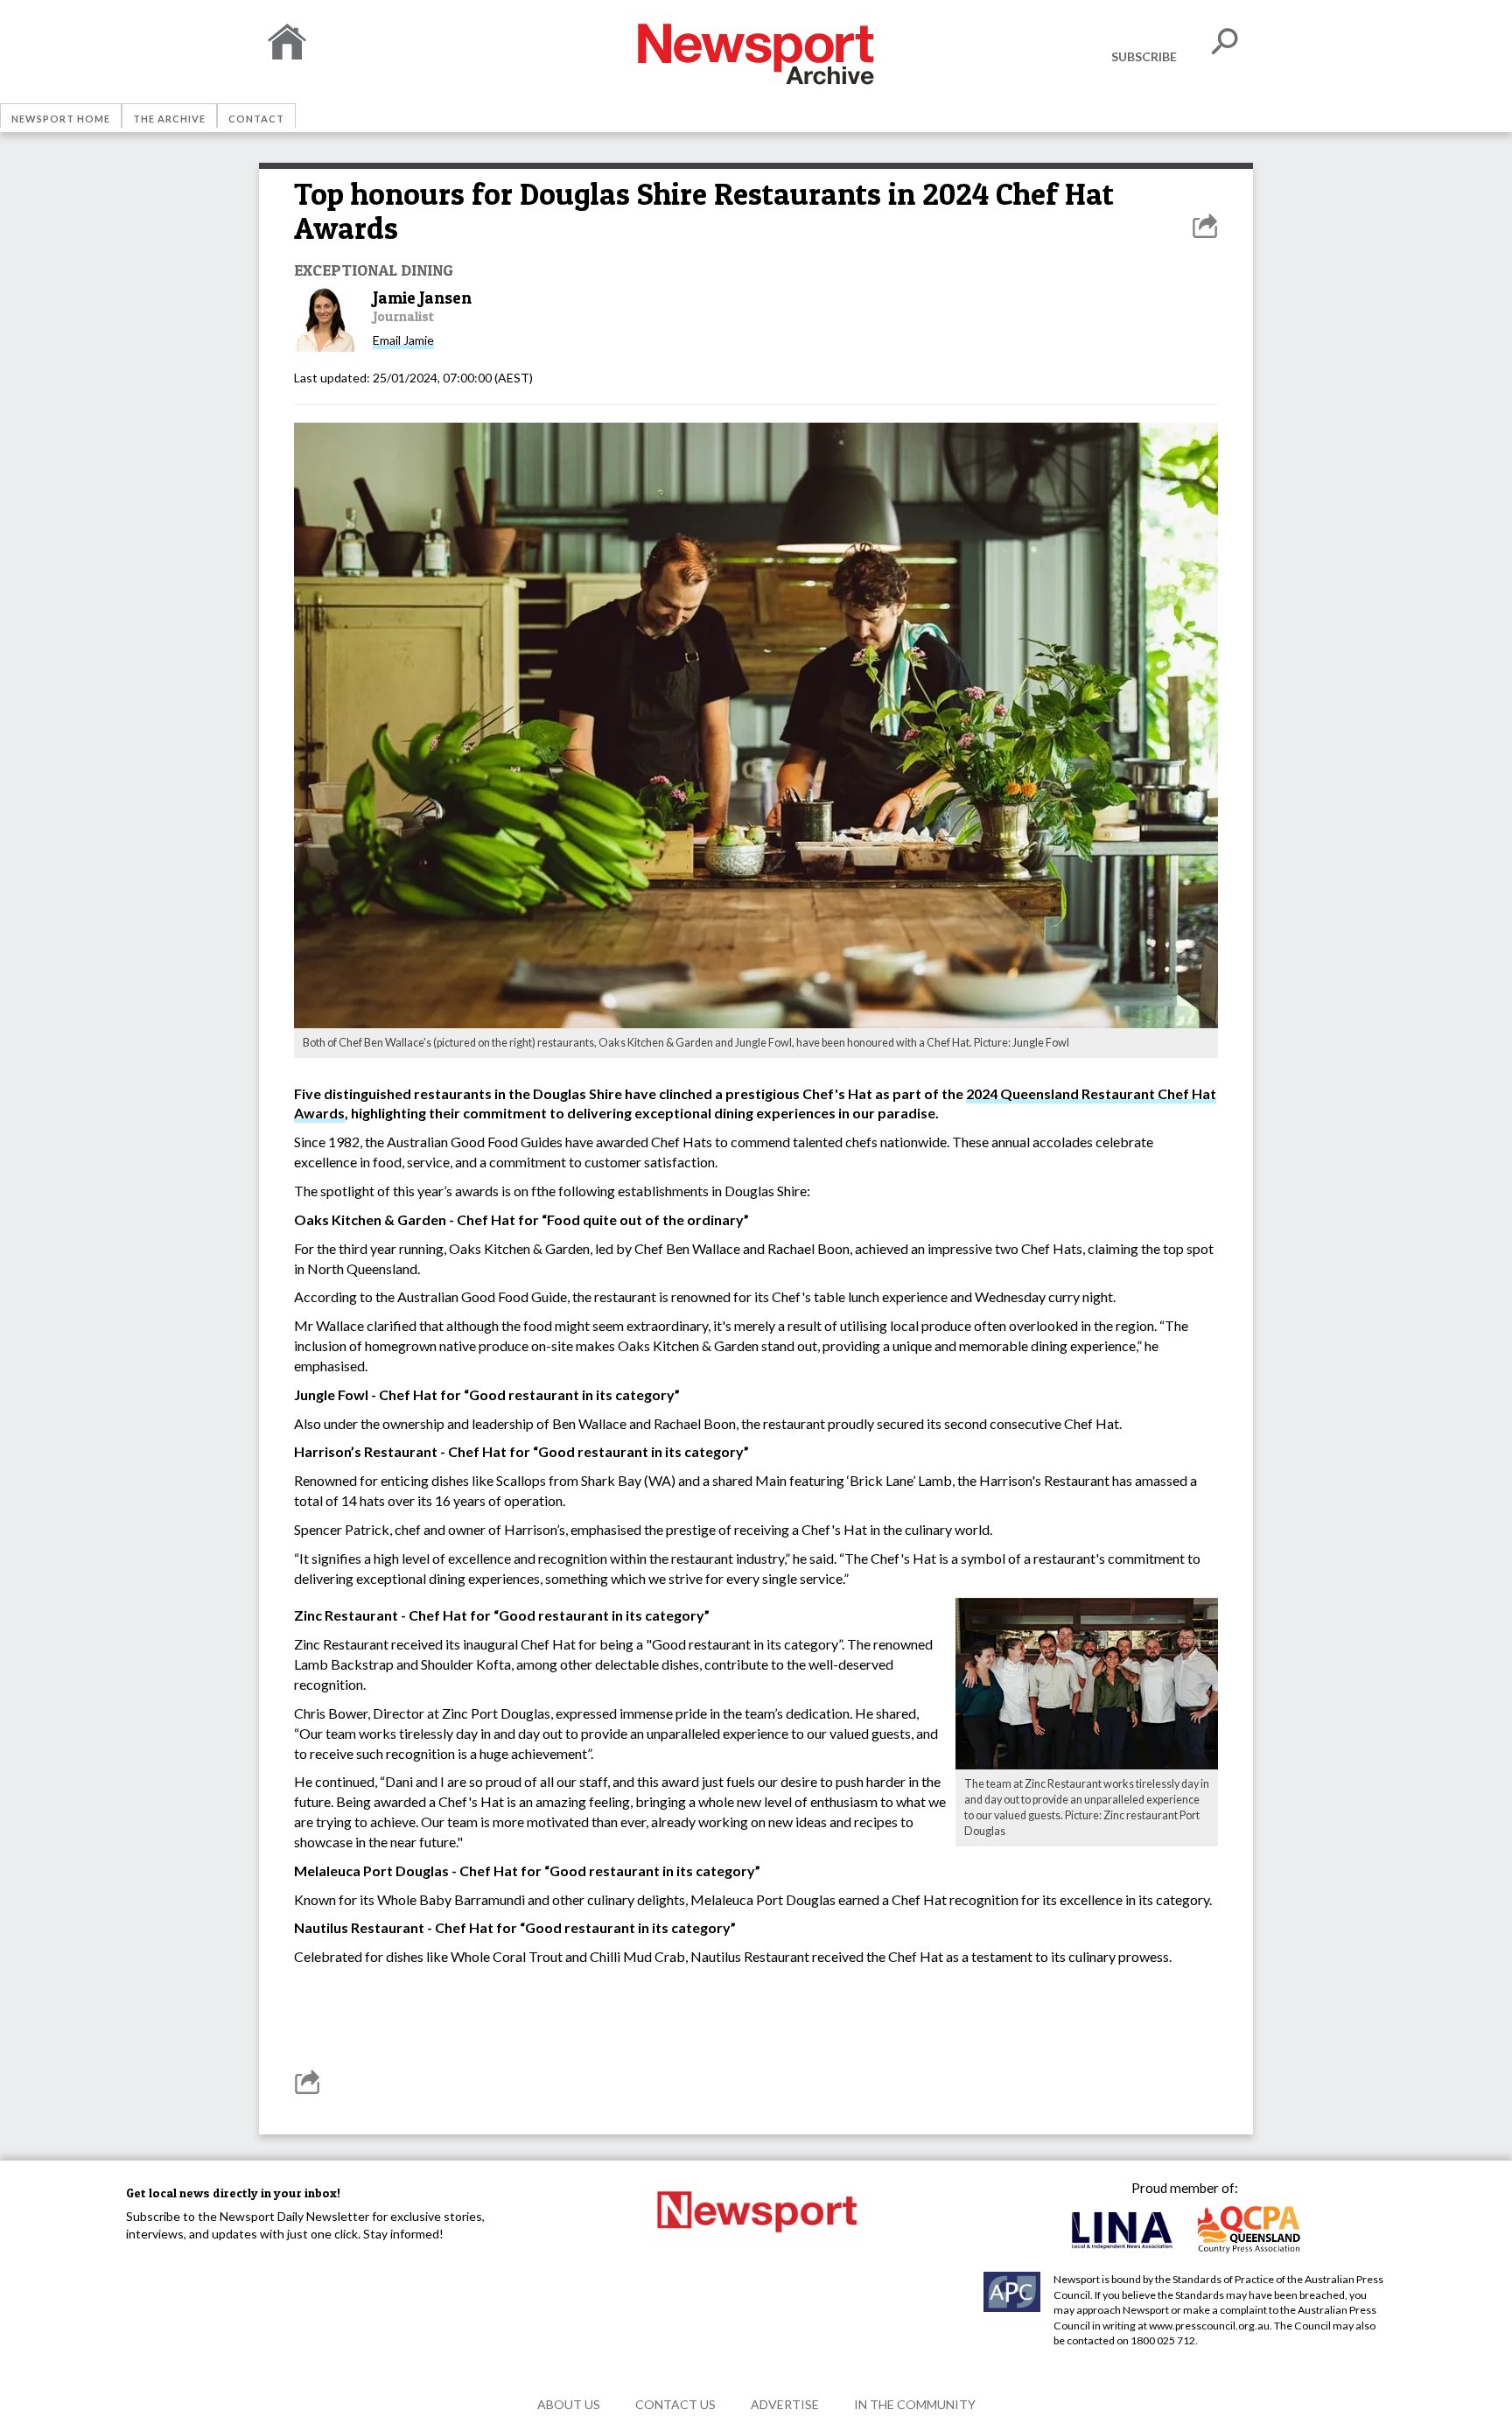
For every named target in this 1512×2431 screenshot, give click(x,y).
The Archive (169, 119)
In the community (915, 2404)
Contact (256, 119)
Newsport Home (61, 119)
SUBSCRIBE (1144, 56)
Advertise (785, 2404)
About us (569, 2404)
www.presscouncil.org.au (1209, 2326)
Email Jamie (403, 340)
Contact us (675, 2404)
